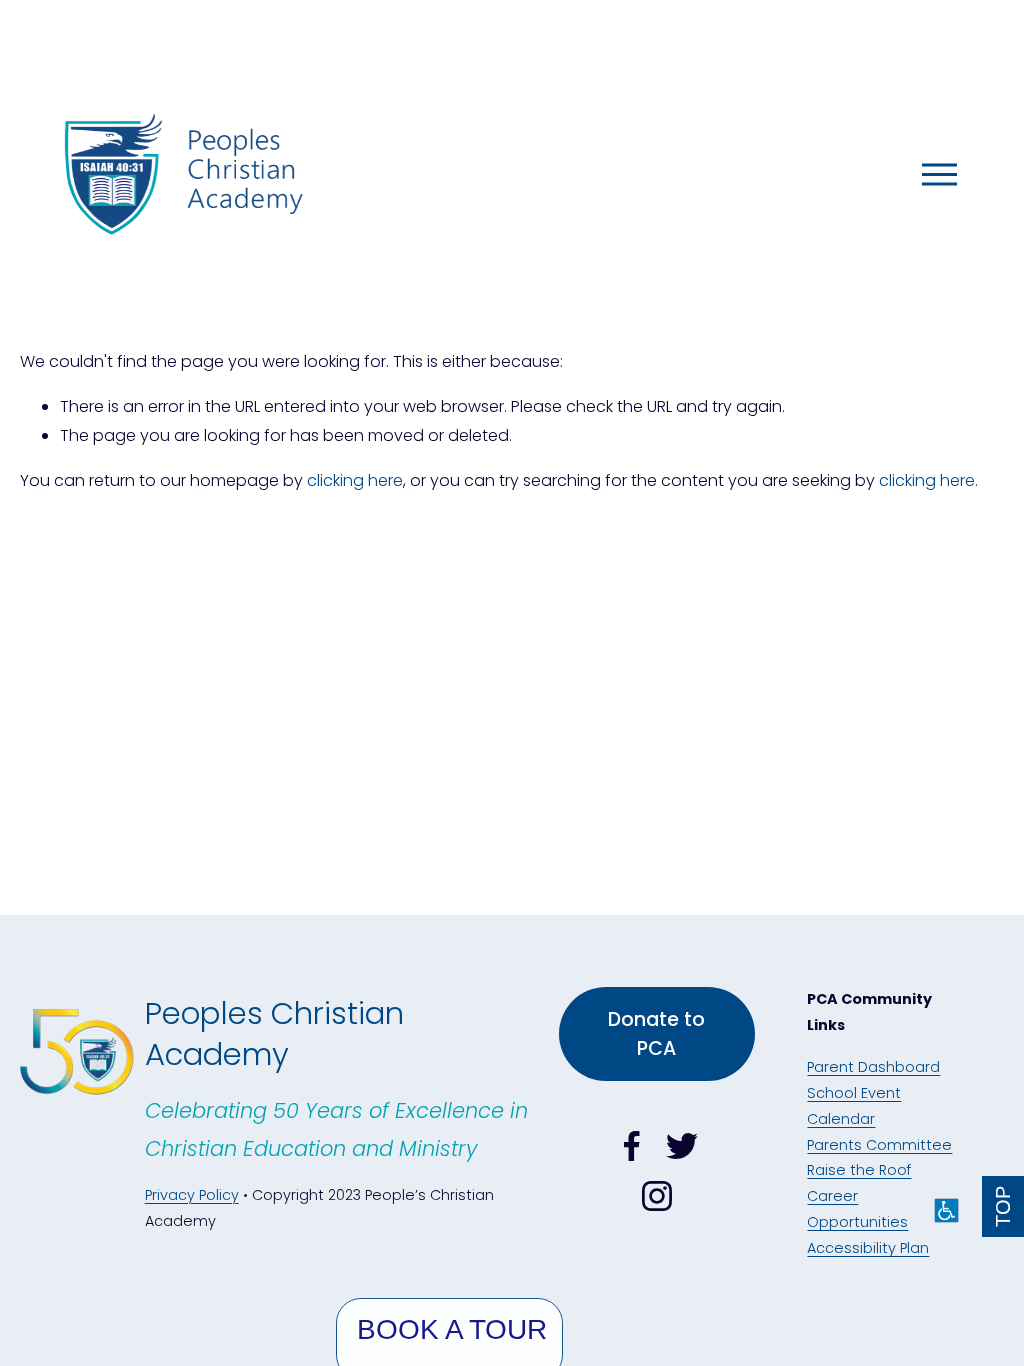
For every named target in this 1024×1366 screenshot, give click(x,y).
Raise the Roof (859, 1170)
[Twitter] (682, 1146)
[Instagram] (657, 1196)
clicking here (355, 480)
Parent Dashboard (873, 1067)
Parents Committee (879, 1145)
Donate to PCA (656, 1034)
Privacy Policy (192, 1195)
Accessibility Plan (868, 1248)
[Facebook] (632, 1146)
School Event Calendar (854, 1106)
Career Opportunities (857, 1209)
